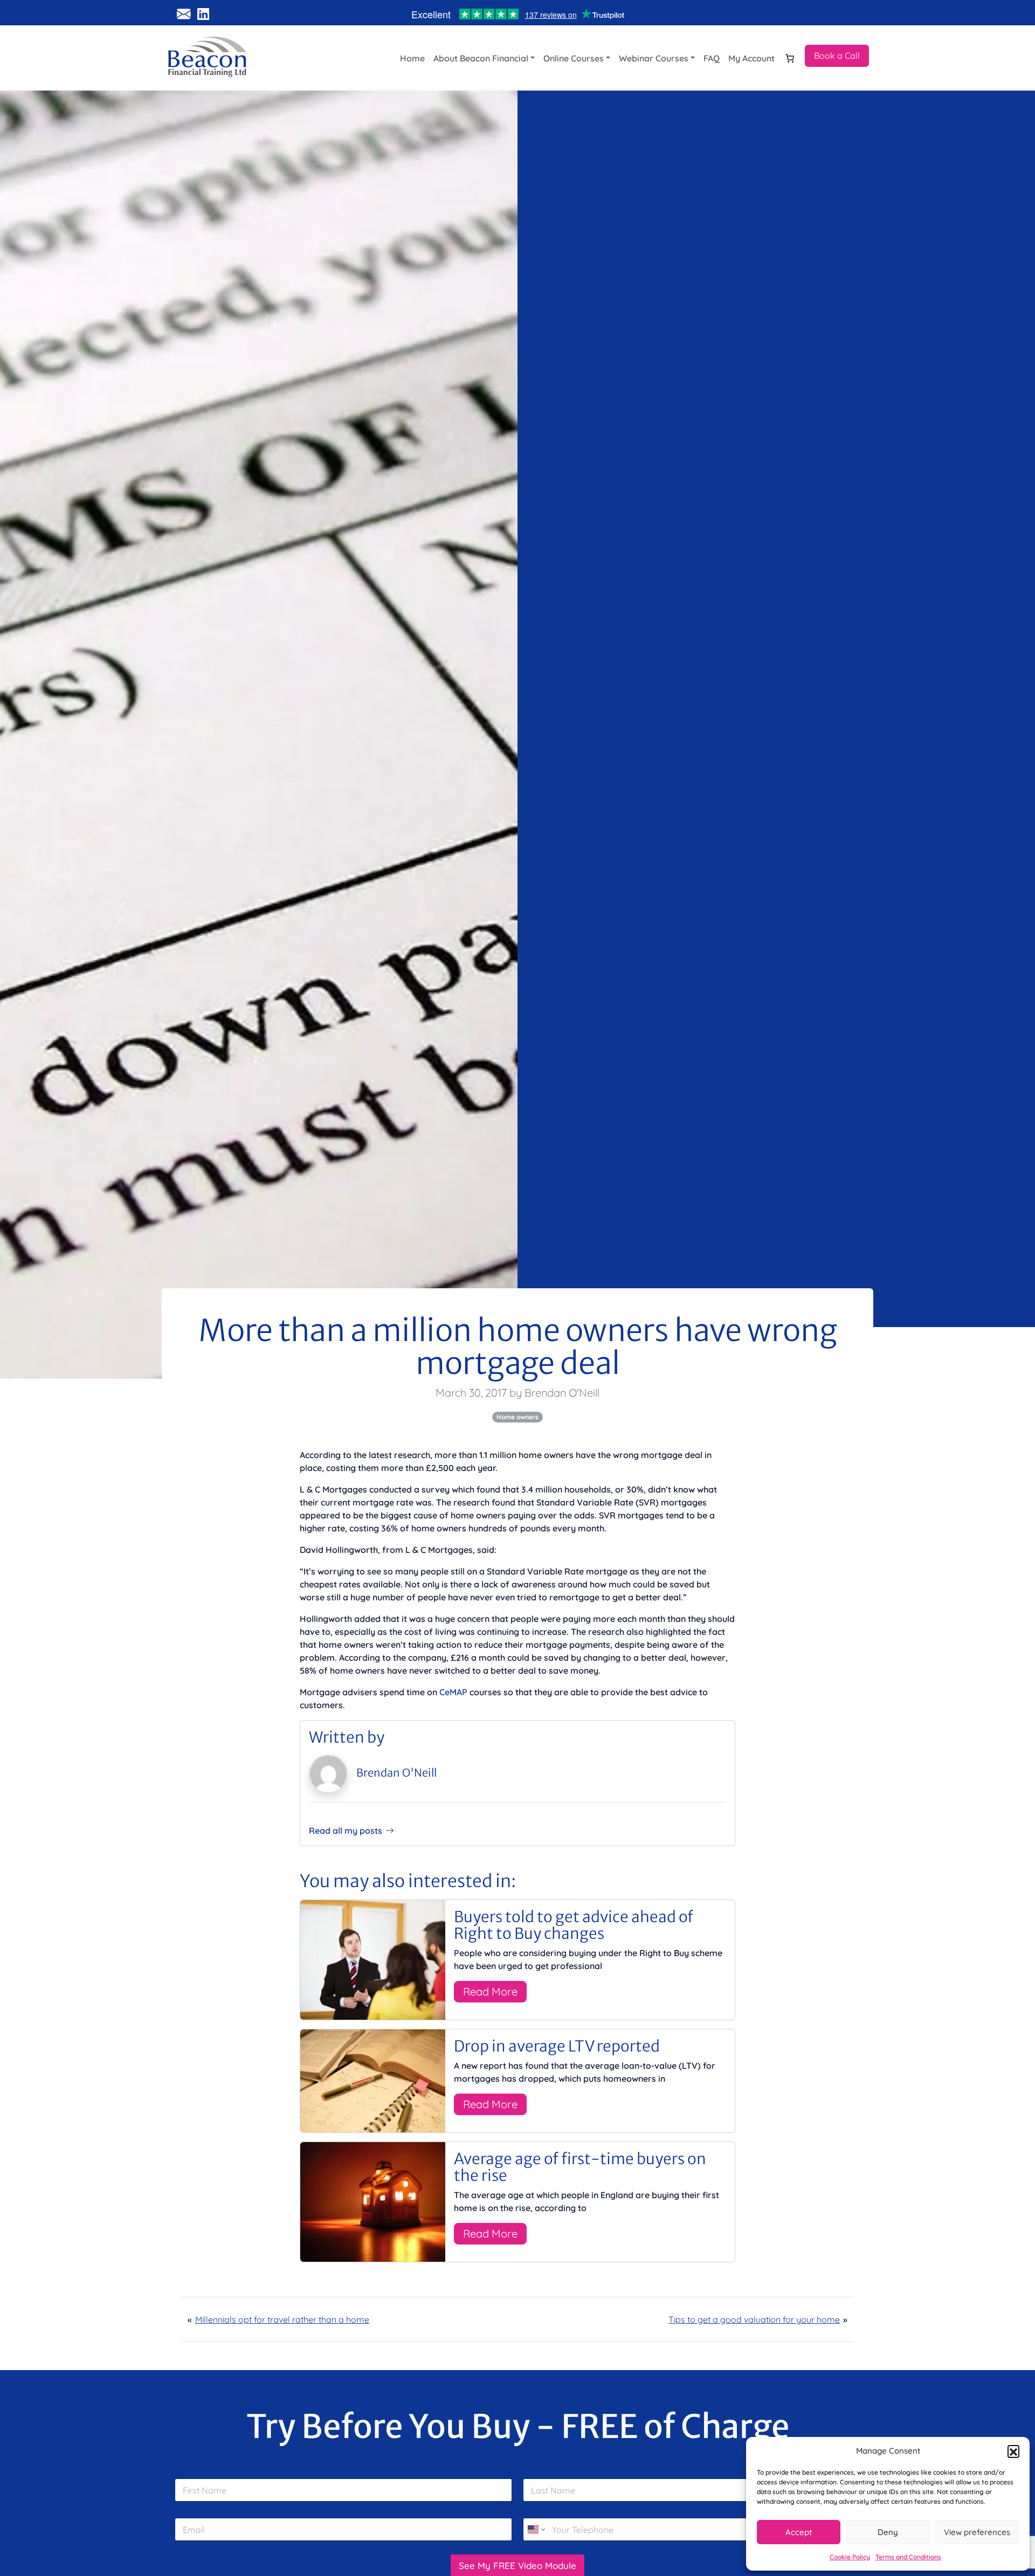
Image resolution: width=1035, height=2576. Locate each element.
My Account (751, 58)
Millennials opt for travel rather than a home (282, 2319)
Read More (490, 1991)
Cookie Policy (850, 2557)
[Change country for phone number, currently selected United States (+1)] (536, 2529)
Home (412, 58)
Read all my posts (346, 1831)
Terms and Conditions (908, 2557)
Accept (799, 2532)
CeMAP (453, 1692)
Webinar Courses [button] (654, 58)
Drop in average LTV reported (557, 2046)
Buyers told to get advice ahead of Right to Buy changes (574, 1925)
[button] (1013, 2451)
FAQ (712, 58)
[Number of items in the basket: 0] (790, 58)
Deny (888, 2532)
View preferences (977, 2532)
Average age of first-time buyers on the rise (580, 2167)
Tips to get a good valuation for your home (754, 2319)
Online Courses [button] (574, 58)
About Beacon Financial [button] (481, 58)
